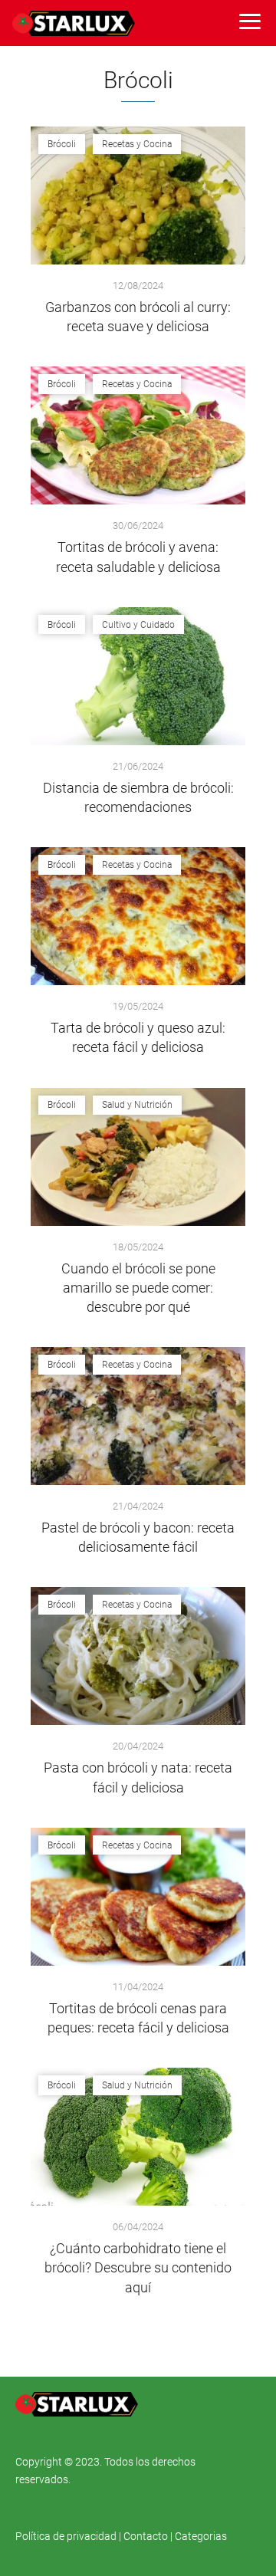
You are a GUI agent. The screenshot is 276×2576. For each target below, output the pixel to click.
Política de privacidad (67, 2536)
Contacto (146, 2536)
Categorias (201, 2536)
